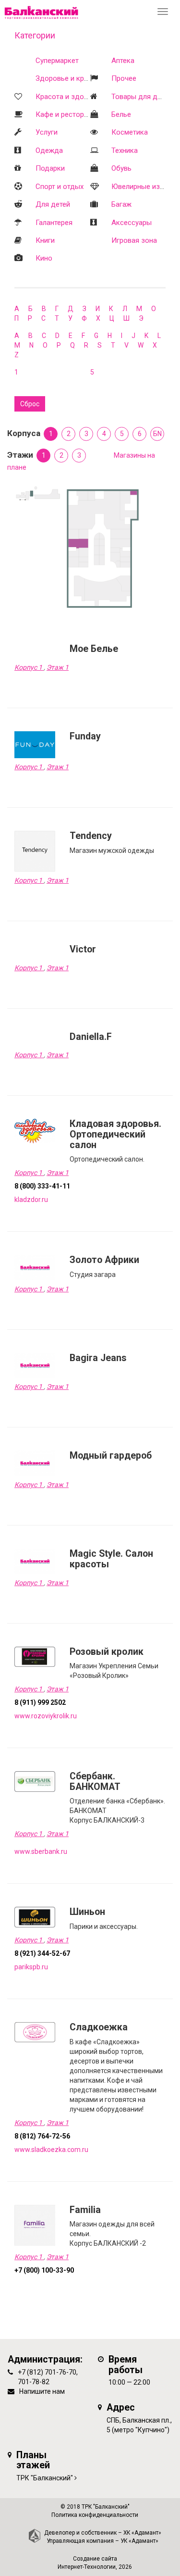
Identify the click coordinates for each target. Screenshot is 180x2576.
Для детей (53, 204)
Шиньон (87, 1912)
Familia (85, 2210)
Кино (44, 258)
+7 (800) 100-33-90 (44, 2270)
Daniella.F (91, 1037)
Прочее (124, 78)
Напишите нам (42, 2391)
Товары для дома (141, 97)
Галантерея (54, 223)
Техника (125, 150)
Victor (83, 949)
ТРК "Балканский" (45, 2478)
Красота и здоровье (70, 97)
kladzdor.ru (31, 1200)
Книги (45, 240)
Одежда (49, 150)
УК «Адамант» (139, 2541)
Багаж (121, 204)
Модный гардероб (111, 1456)
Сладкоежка (99, 2027)
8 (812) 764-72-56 (42, 2136)
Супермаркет (57, 61)
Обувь (121, 168)
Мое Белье (94, 649)
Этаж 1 (58, 667)
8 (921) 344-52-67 (42, 1953)
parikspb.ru (31, 1967)
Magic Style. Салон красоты (111, 1559)
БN (157, 434)
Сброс (30, 404)
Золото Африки (104, 1260)
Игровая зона (134, 240)
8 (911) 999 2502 (40, 1702)
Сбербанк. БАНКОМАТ (95, 1782)
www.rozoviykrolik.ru (46, 1716)
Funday (85, 736)
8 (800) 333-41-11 (42, 1186)
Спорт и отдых (60, 187)
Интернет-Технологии (87, 2567)
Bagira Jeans (98, 1358)
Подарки (50, 168)
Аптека (123, 61)
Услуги (47, 132)
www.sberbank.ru (41, 1851)
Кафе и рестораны (66, 114)
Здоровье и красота (69, 78)
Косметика (130, 132)
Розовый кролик (107, 1652)
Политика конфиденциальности (95, 2515)
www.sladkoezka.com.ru (51, 2150)
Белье (121, 114)
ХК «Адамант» (142, 2533)
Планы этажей (33, 2460)
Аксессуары (132, 223)
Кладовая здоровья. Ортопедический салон (115, 1134)
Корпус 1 (29, 667)
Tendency (91, 836)
